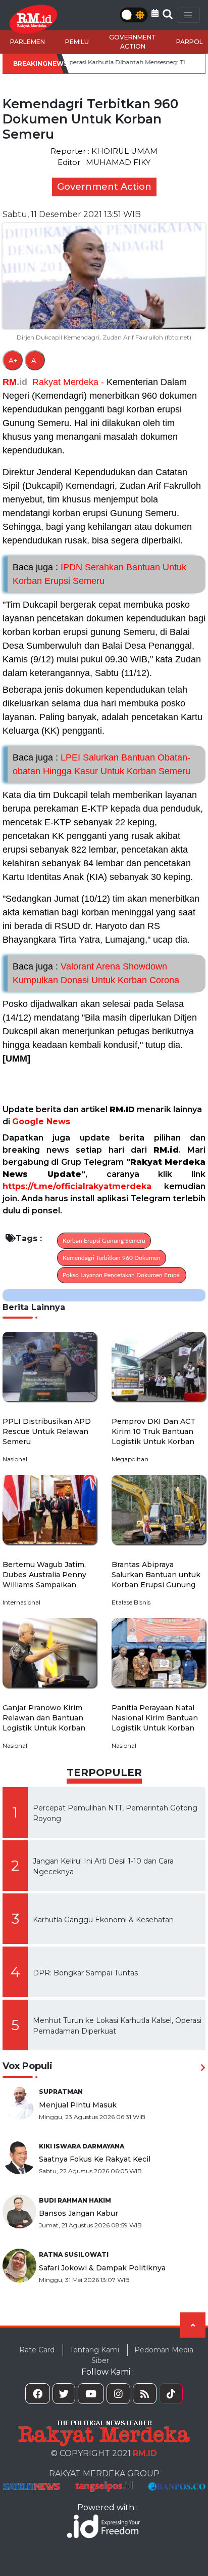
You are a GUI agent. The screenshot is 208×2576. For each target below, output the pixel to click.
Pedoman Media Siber (142, 2355)
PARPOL (190, 42)
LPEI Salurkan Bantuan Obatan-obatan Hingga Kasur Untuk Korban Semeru (101, 764)
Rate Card (37, 2350)
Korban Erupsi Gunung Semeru (104, 1241)
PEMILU (77, 42)
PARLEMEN (28, 42)
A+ (13, 360)
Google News (41, 1122)
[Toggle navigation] (188, 15)
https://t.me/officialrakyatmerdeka (77, 1186)
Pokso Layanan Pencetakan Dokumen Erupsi (122, 1275)
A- (35, 360)
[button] (155, 13)
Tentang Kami (94, 2350)
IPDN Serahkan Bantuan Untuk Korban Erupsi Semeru (99, 574)
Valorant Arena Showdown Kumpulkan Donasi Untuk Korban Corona (96, 973)
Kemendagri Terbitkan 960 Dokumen (112, 1258)
